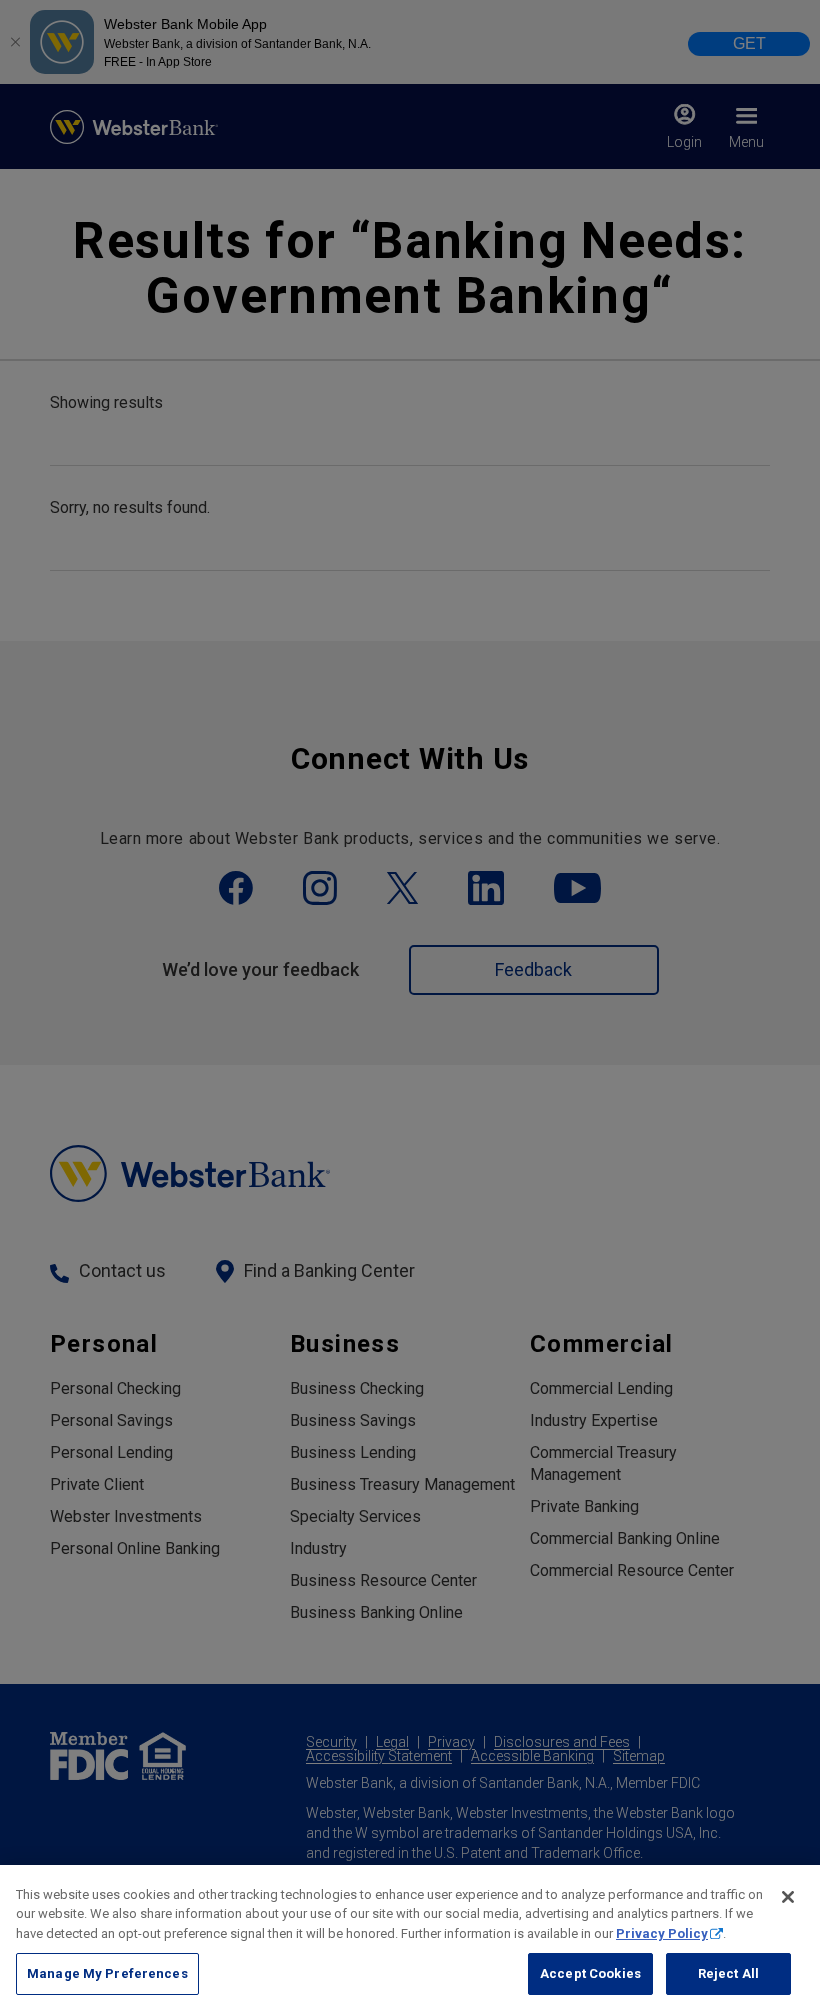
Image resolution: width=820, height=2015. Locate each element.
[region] (410, 1940)
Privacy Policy (662, 1933)
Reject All (728, 1973)
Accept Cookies (590, 1973)
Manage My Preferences (107, 1973)
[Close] (788, 1897)
